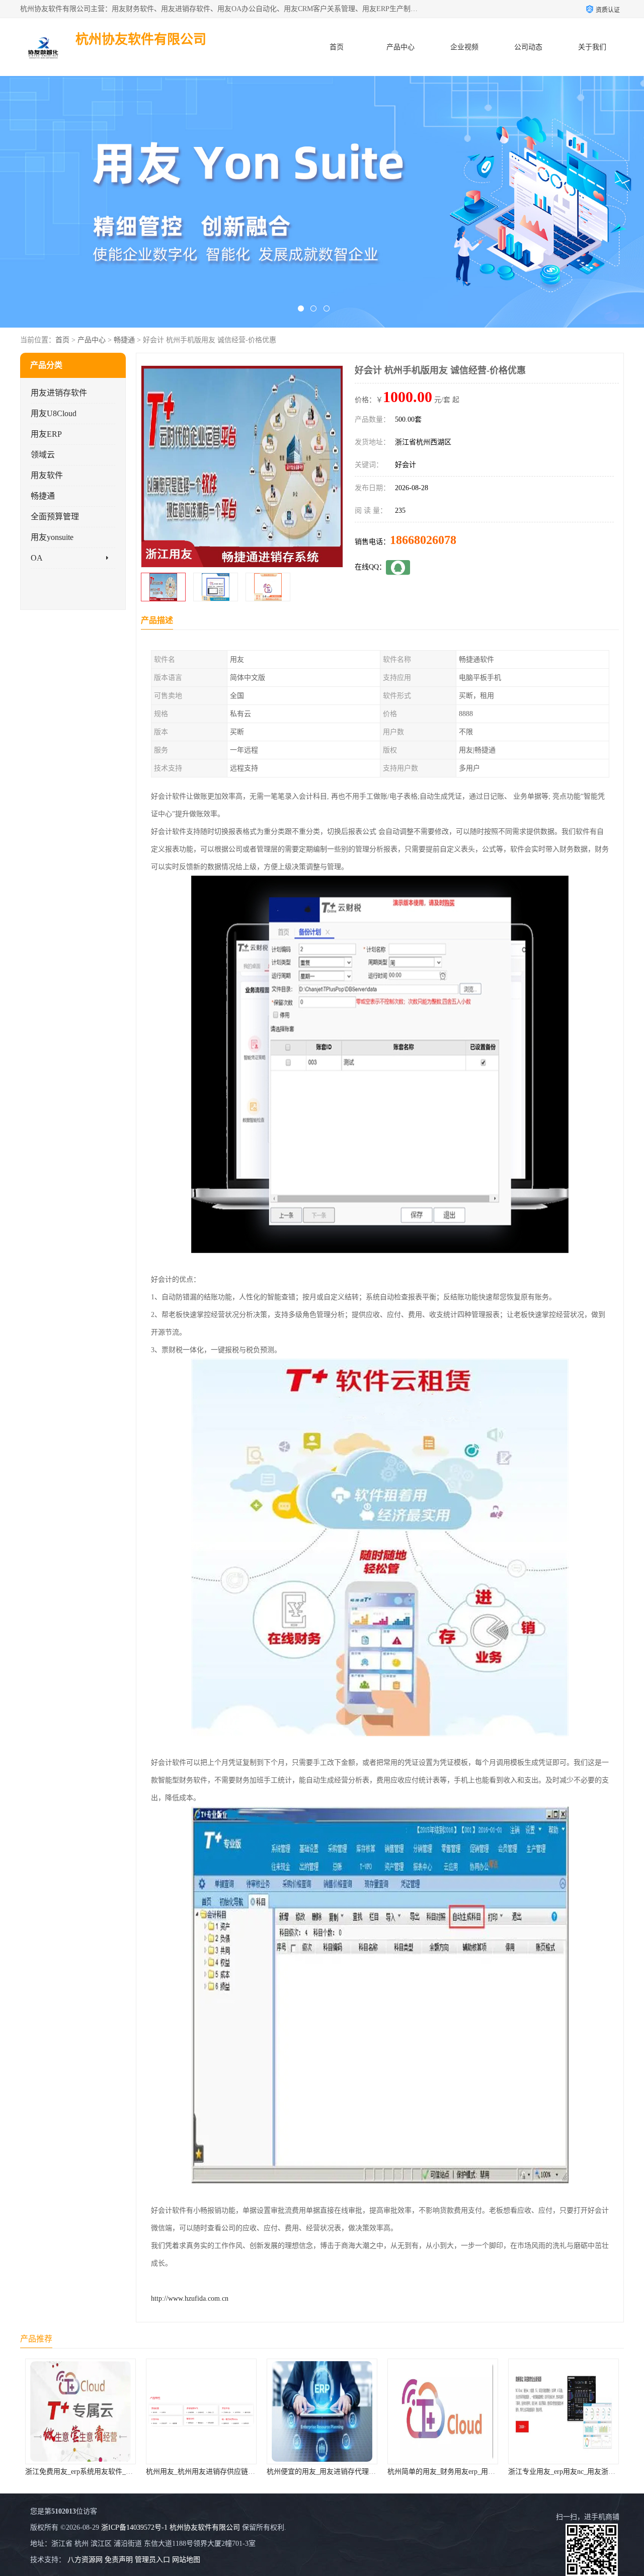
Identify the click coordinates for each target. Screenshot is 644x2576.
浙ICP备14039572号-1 (134, 2527)
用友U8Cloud (54, 413)
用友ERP (46, 434)
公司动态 (528, 47)
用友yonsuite (52, 537)
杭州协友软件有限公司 (205, 2527)
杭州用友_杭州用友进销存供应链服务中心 (90, 2472)
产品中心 (400, 47)
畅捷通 (124, 340)
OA (37, 558)
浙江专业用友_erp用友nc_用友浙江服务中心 (455, 2472)
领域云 (43, 455)
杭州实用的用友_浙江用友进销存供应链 (570, 2472)
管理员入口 (152, 2560)
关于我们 (592, 47)
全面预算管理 (55, 517)
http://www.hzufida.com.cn (190, 2298)
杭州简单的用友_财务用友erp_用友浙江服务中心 (342, 2472)
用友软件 (47, 475)
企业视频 (464, 47)
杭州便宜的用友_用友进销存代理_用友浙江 (213, 2472)
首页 (337, 47)
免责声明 (119, 2560)
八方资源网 (85, 2560)
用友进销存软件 (59, 393)
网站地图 (186, 2560)
